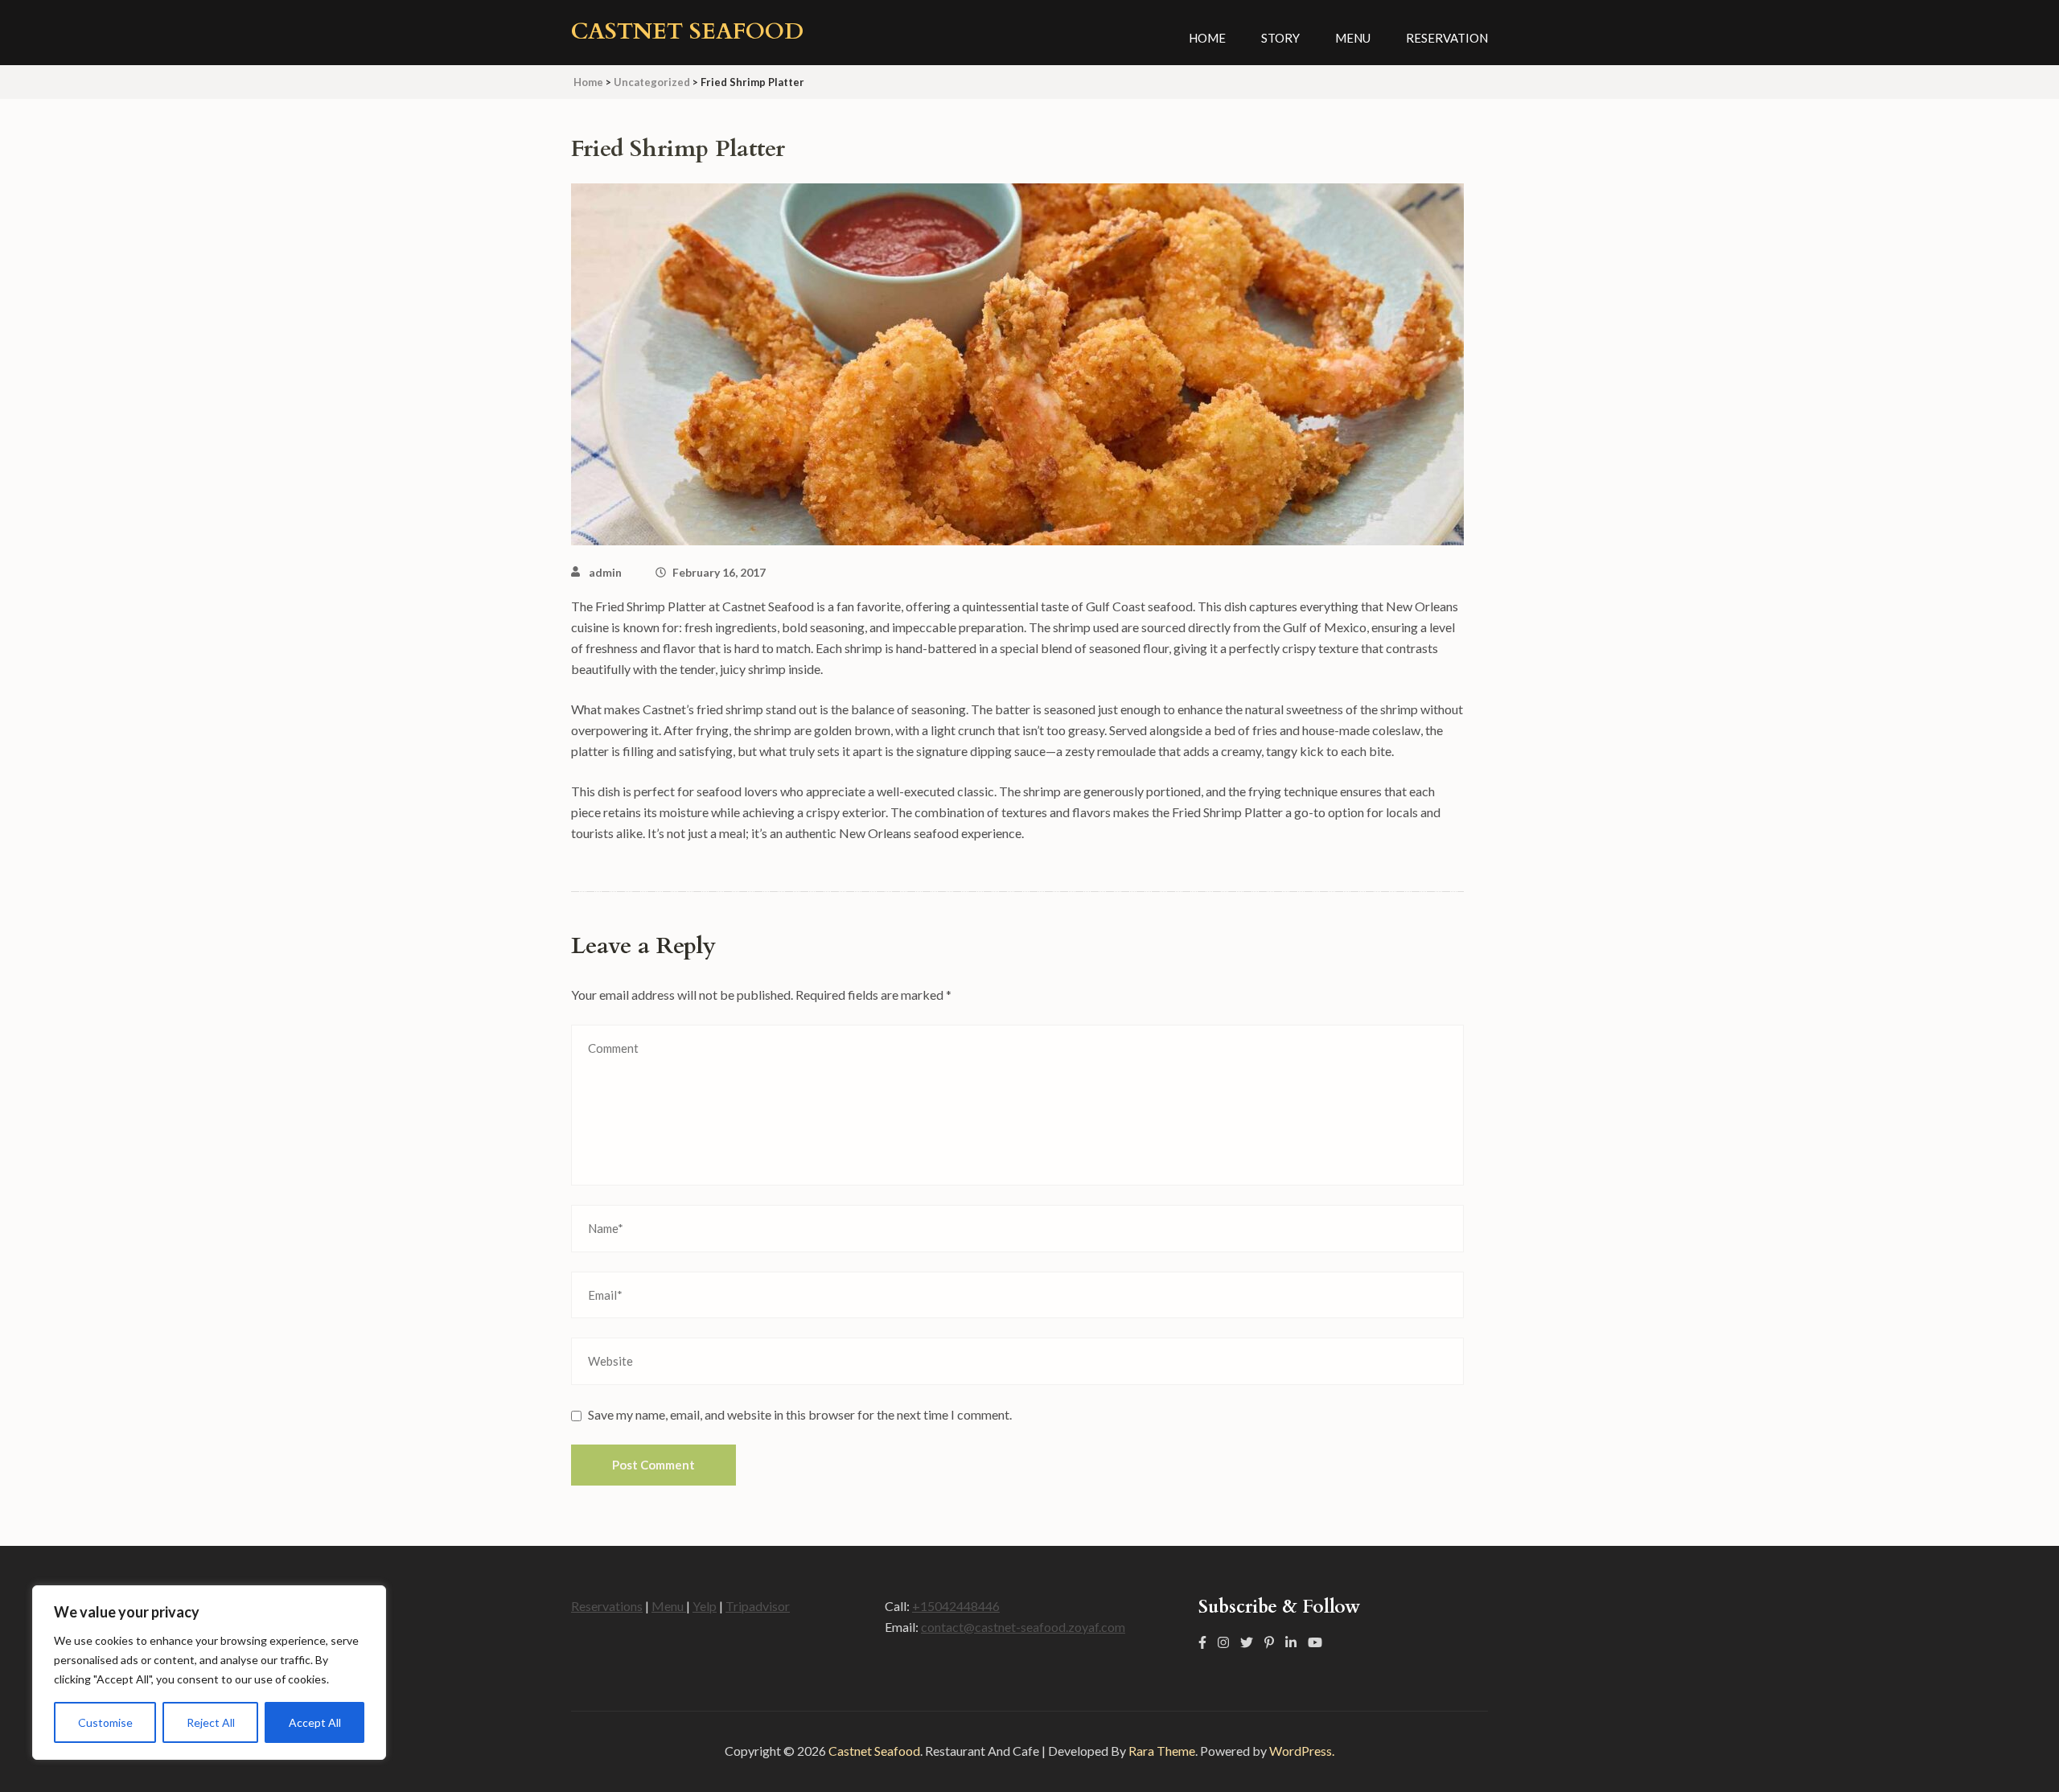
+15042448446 (956, 1606)
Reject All (211, 1722)
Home (1207, 38)
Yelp (705, 1606)
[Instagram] (1223, 1642)
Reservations (607, 1606)
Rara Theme (1162, 1751)
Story (1280, 38)
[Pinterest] (1269, 1642)
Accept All (315, 1722)
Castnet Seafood (687, 31)
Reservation (1447, 38)
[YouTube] (1315, 1642)
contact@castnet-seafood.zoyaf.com (1023, 1627)
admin (605, 572)
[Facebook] (1202, 1642)
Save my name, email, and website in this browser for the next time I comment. (800, 1414)
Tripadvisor (758, 1606)
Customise (105, 1722)
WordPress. (1302, 1751)
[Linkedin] (1291, 1642)
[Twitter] (1247, 1642)
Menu (1353, 38)
